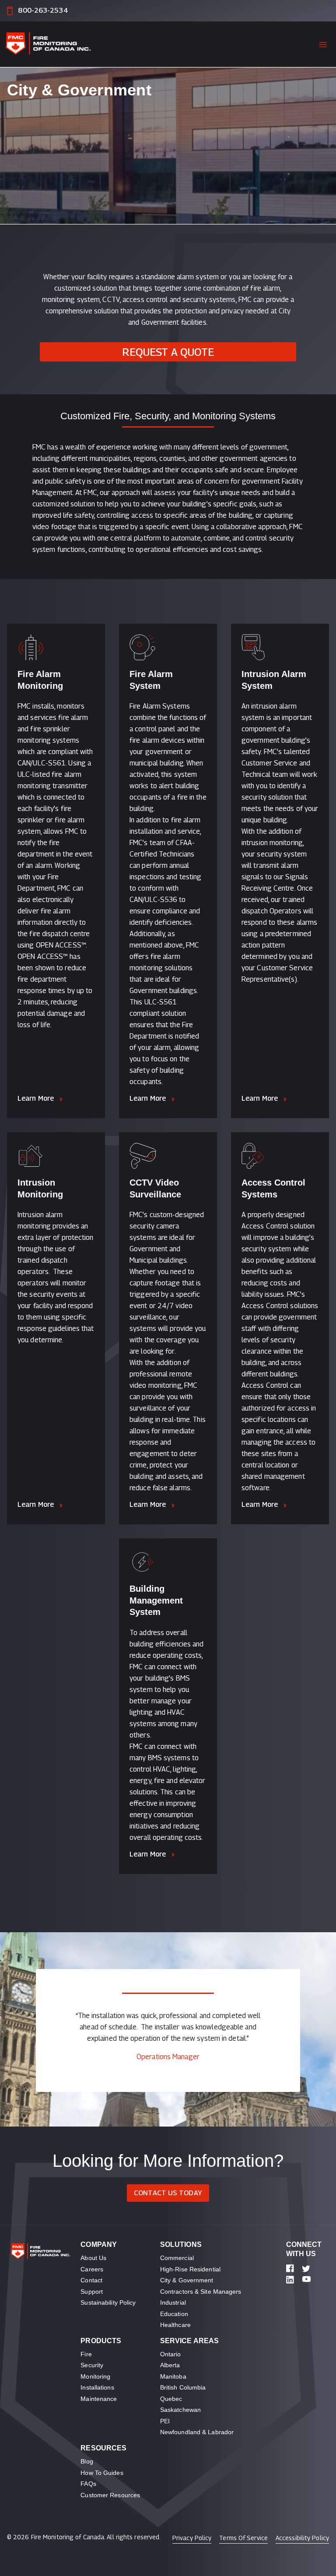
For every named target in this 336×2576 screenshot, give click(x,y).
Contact (91, 2280)
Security (92, 2365)
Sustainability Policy (108, 2302)
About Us (93, 2258)
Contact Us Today (168, 2193)
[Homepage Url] (55, 44)
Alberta (170, 2365)
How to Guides (102, 2473)
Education (174, 2314)
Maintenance (99, 2399)
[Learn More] (56, 647)
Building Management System (156, 1600)
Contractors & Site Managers (201, 2292)
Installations (97, 2387)
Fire (86, 2354)
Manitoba (173, 2376)
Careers (92, 2269)
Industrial (173, 2302)
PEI (165, 2421)
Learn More (36, 1098)
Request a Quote (168, 352)
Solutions (181, 2244)
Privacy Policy (192, 2538)
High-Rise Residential (190, 2269)
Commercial (177, 2258)
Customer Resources (110, 2495)
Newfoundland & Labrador (197, 2432)
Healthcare (175, 2325)
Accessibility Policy (302, 2538)
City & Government (187, 2280)
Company (99, 2244)
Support (92, 2292)
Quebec (171, 2399)
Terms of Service (243, 2538)
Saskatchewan (180, 2410)
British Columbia (183, 2387)
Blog (87, 2461)
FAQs (88, 2484)
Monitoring (95, 2376)
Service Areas (189, 2341)
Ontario (171, 2354)
